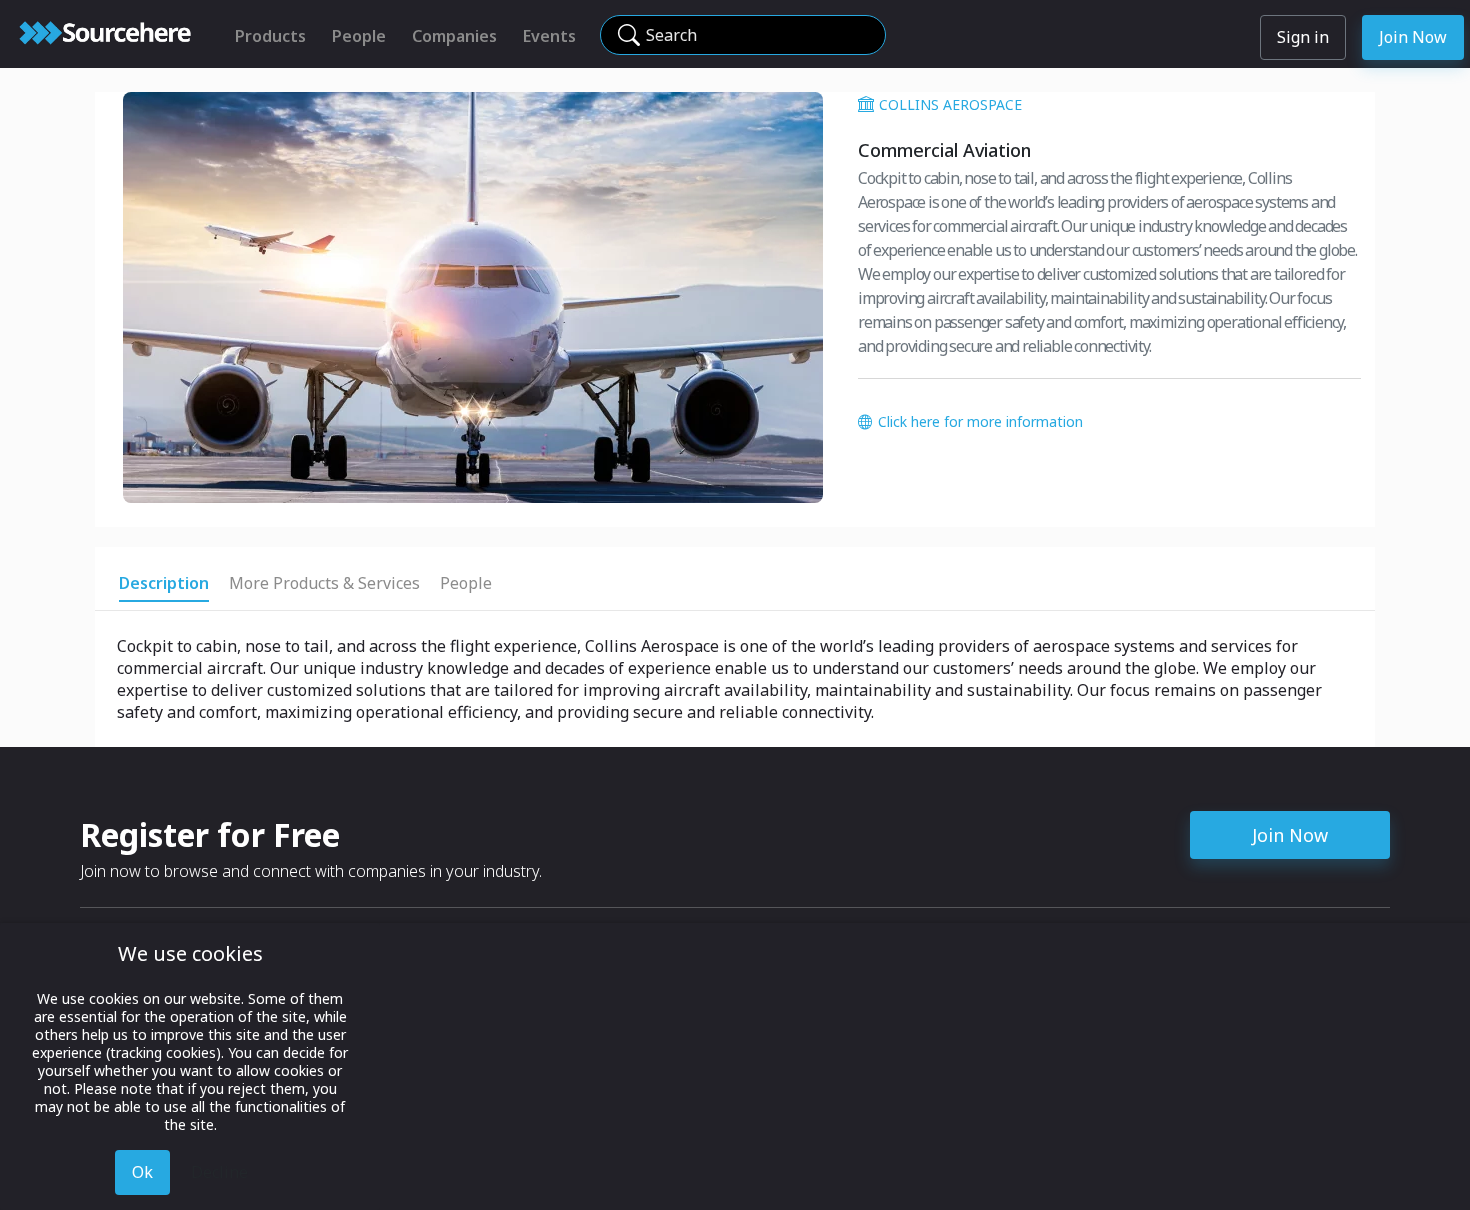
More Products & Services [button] (324, 583)
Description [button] (164, 583)
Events (549, 36)
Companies (454, 36)
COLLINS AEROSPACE (950, 104)
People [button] (466, 583)
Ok (142, 1172)
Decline (219, 1172)
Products (270, 36)
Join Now (1413, 37)
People (359, 36)
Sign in (1303, 37)
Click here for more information (980, 421)
